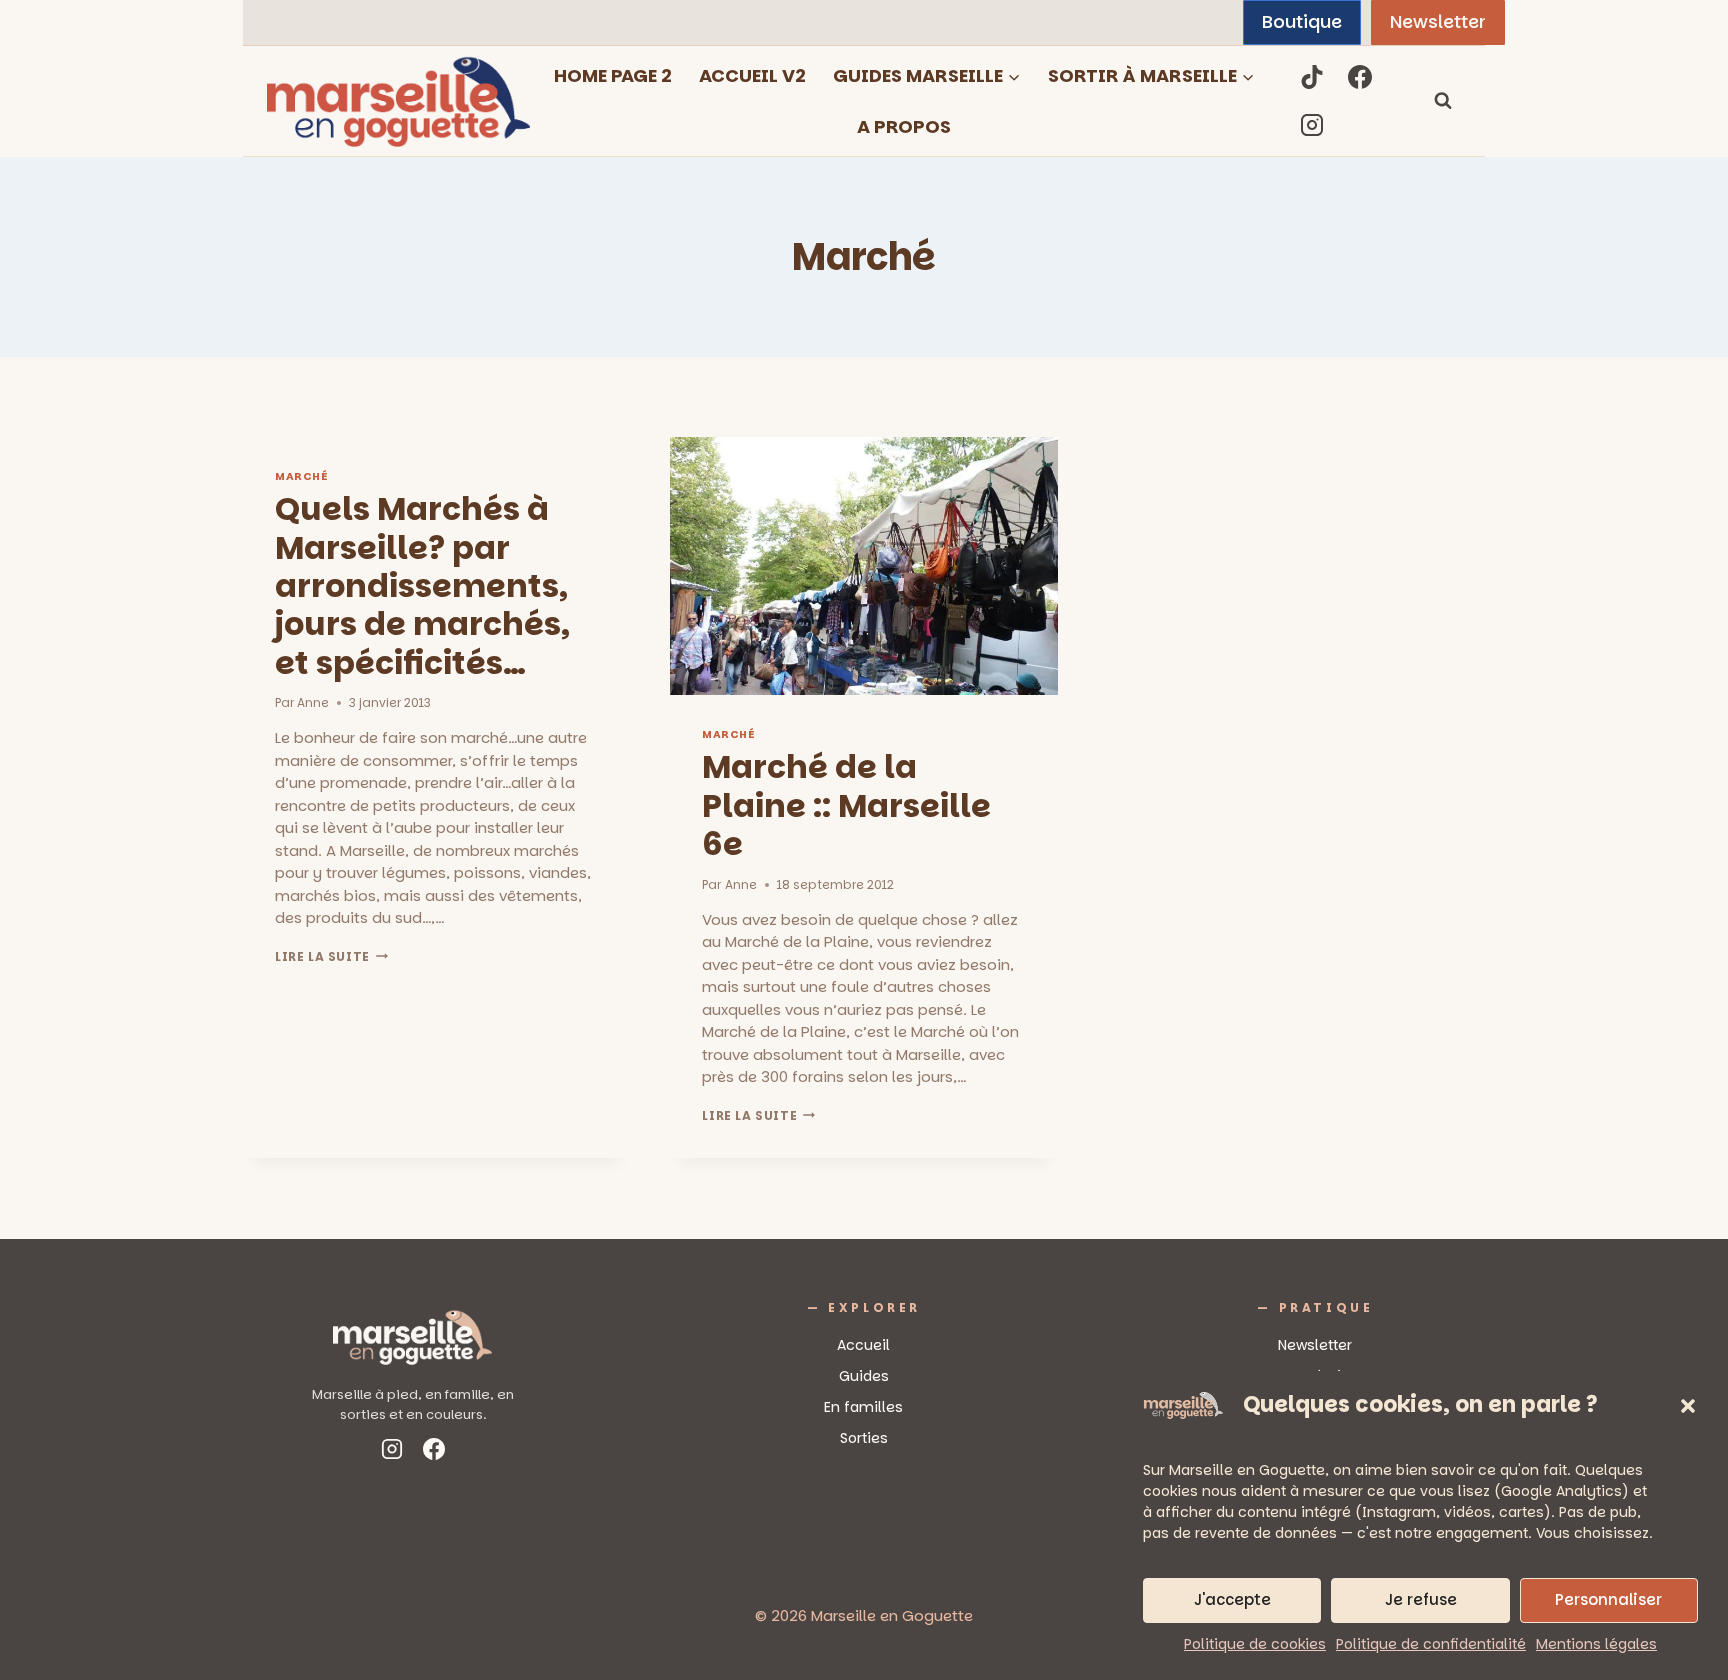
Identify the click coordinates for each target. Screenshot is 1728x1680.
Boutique (1302, 21)
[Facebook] (1360, 77)
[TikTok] (1312, 77)
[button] (1688, 1406)
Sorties (864, 1438)
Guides (864, 1376)
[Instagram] (1312, 125)
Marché (301, 476)
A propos (904, 126)
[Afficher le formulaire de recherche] (1443, 101)
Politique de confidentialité (1431, 1644)
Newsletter (1438, 21)
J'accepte (1232, 1599)
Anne (313, 702)
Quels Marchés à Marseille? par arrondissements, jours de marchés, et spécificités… (422, 585)
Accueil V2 (752, 75)
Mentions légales (1596, 1644)
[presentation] (863, 566)
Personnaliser (1608, 1599)
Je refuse (1421, 1599)
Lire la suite (331, 956)
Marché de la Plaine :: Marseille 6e (846, 805)
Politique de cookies (1255, 1644)
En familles (863, 1407)
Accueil (863, 1345)
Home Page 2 (613, 75)
